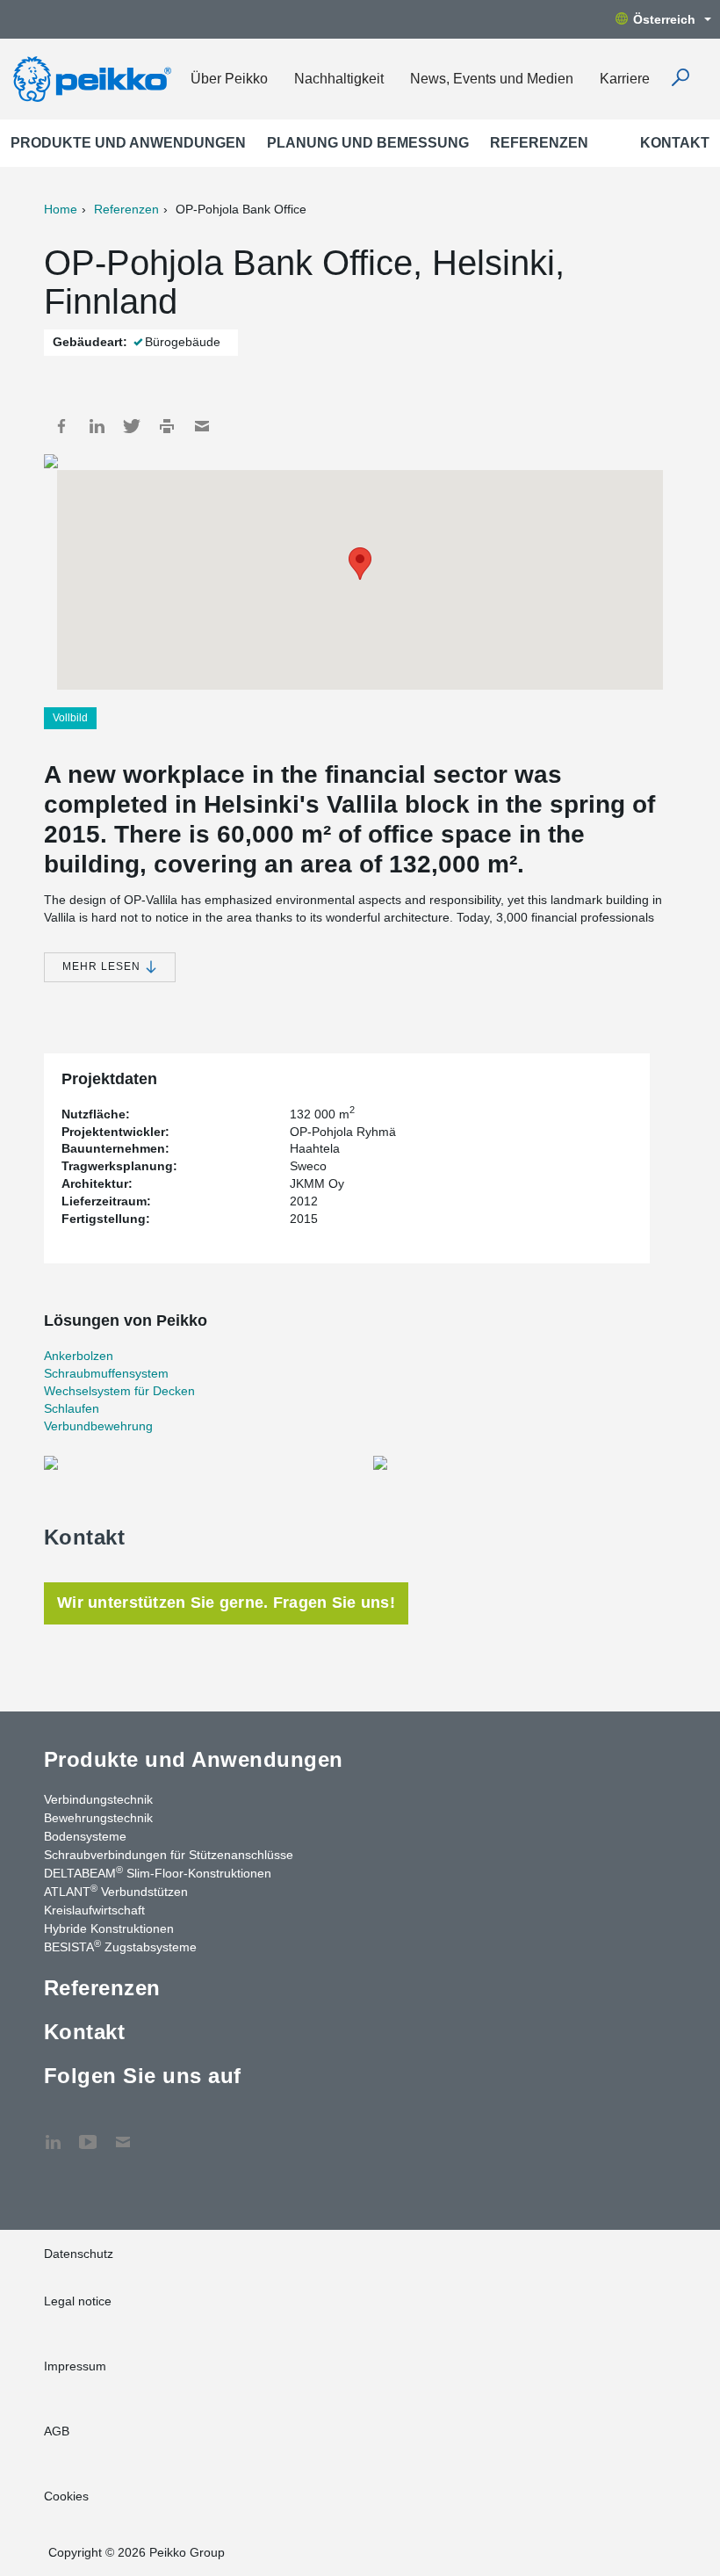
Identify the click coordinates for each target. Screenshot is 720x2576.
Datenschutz (79, 2254)
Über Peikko (229, 79)
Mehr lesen (103, 966)
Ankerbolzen (79, 1356)
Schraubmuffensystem (106, 1373)
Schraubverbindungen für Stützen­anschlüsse (169, 1855)
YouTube (88, 2133)
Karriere (625, 79)
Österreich (664, 19)
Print (167, 426)
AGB (57, 2431)
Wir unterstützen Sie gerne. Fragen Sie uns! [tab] (226, 1603)
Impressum (75, 2366)
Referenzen (539, 143)
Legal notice (78, 2301)
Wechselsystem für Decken (119, 1391)
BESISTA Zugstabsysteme (120, 1946)
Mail (202, 426)
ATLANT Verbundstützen (116, 1891)
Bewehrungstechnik (98, 1818)
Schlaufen (72, 1408)
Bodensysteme (85, 1836)
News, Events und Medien (492, 79)
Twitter (132, 426)
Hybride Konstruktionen (109, 1928)
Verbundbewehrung (98, 1426)
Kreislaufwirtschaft (94, 1910)
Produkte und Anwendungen (128, 143)
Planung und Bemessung (368, 143)
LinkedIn (97, 426)
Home (61, 209)
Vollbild (70, 718)
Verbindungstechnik (98, 1799)
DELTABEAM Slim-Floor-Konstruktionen (158, 1872)
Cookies (66, 2496)
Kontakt (675, 143)
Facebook (61, 426)
